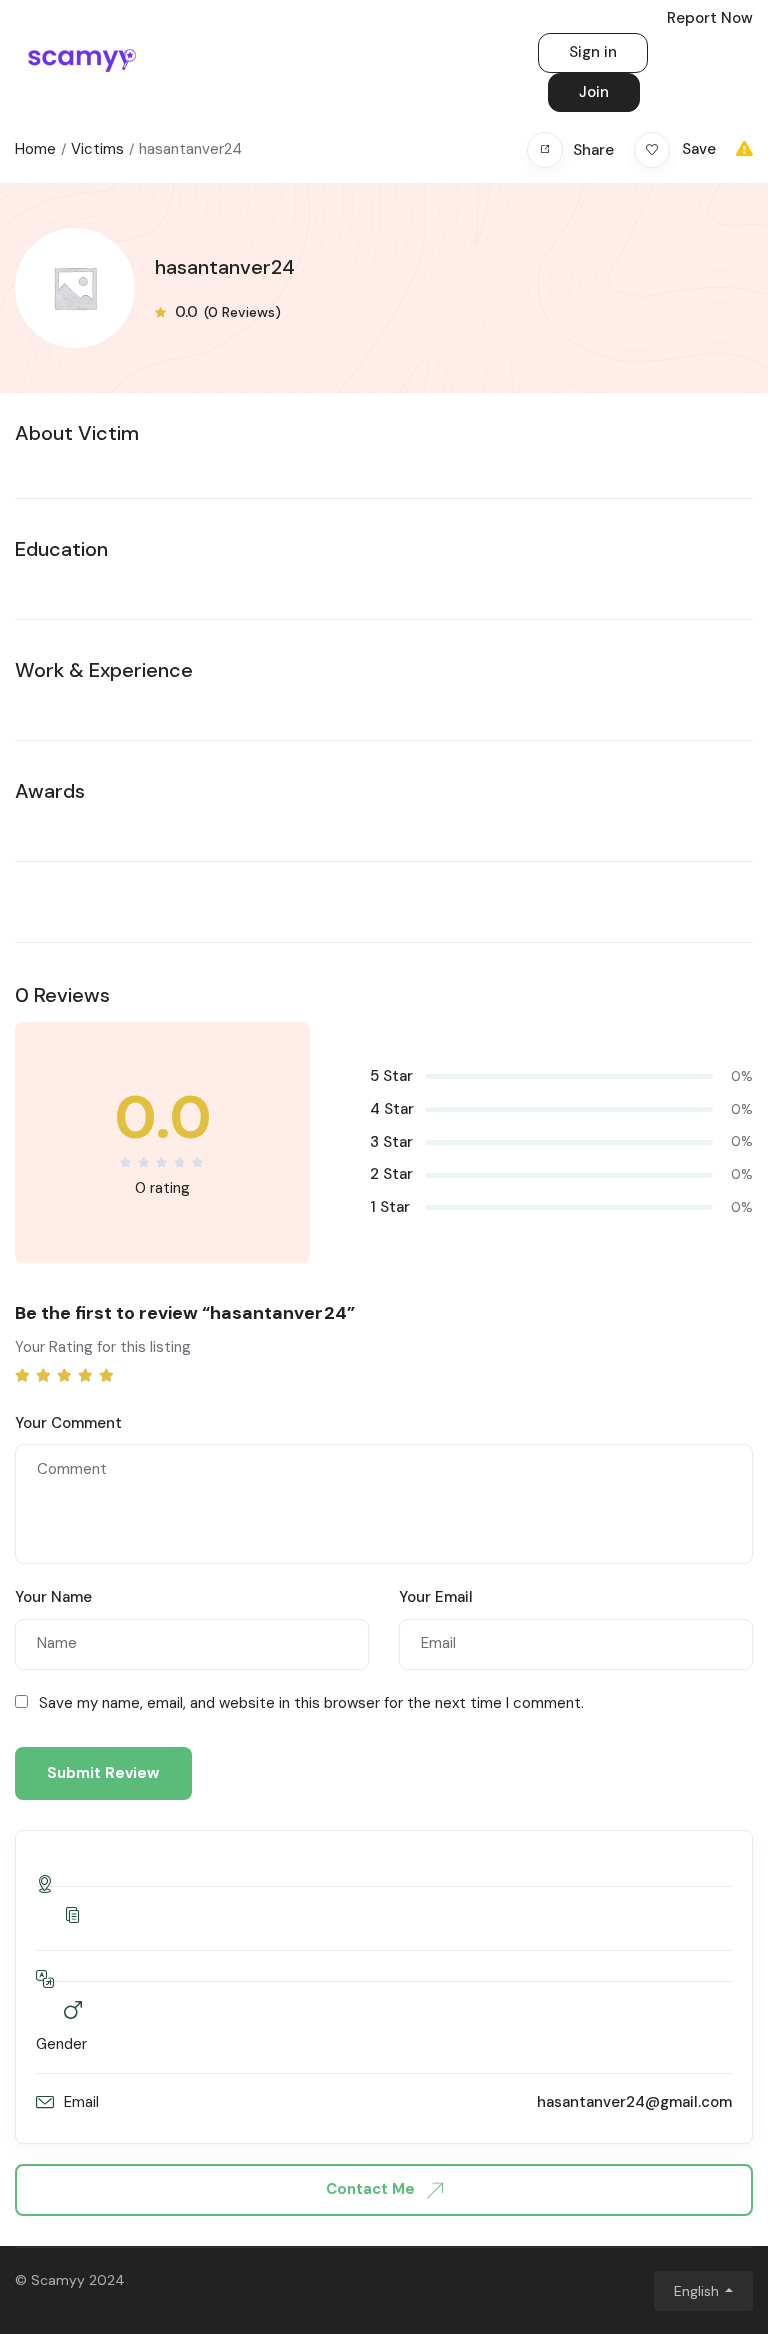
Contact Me (372, 2189)
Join (594, 92)
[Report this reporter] (744, 149)
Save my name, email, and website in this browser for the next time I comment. (311, 1703)
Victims (97, 149)
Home (35, 149)
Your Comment (68, 1423)
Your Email (436, 1597)
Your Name (53, 1597)
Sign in (593, 52)
